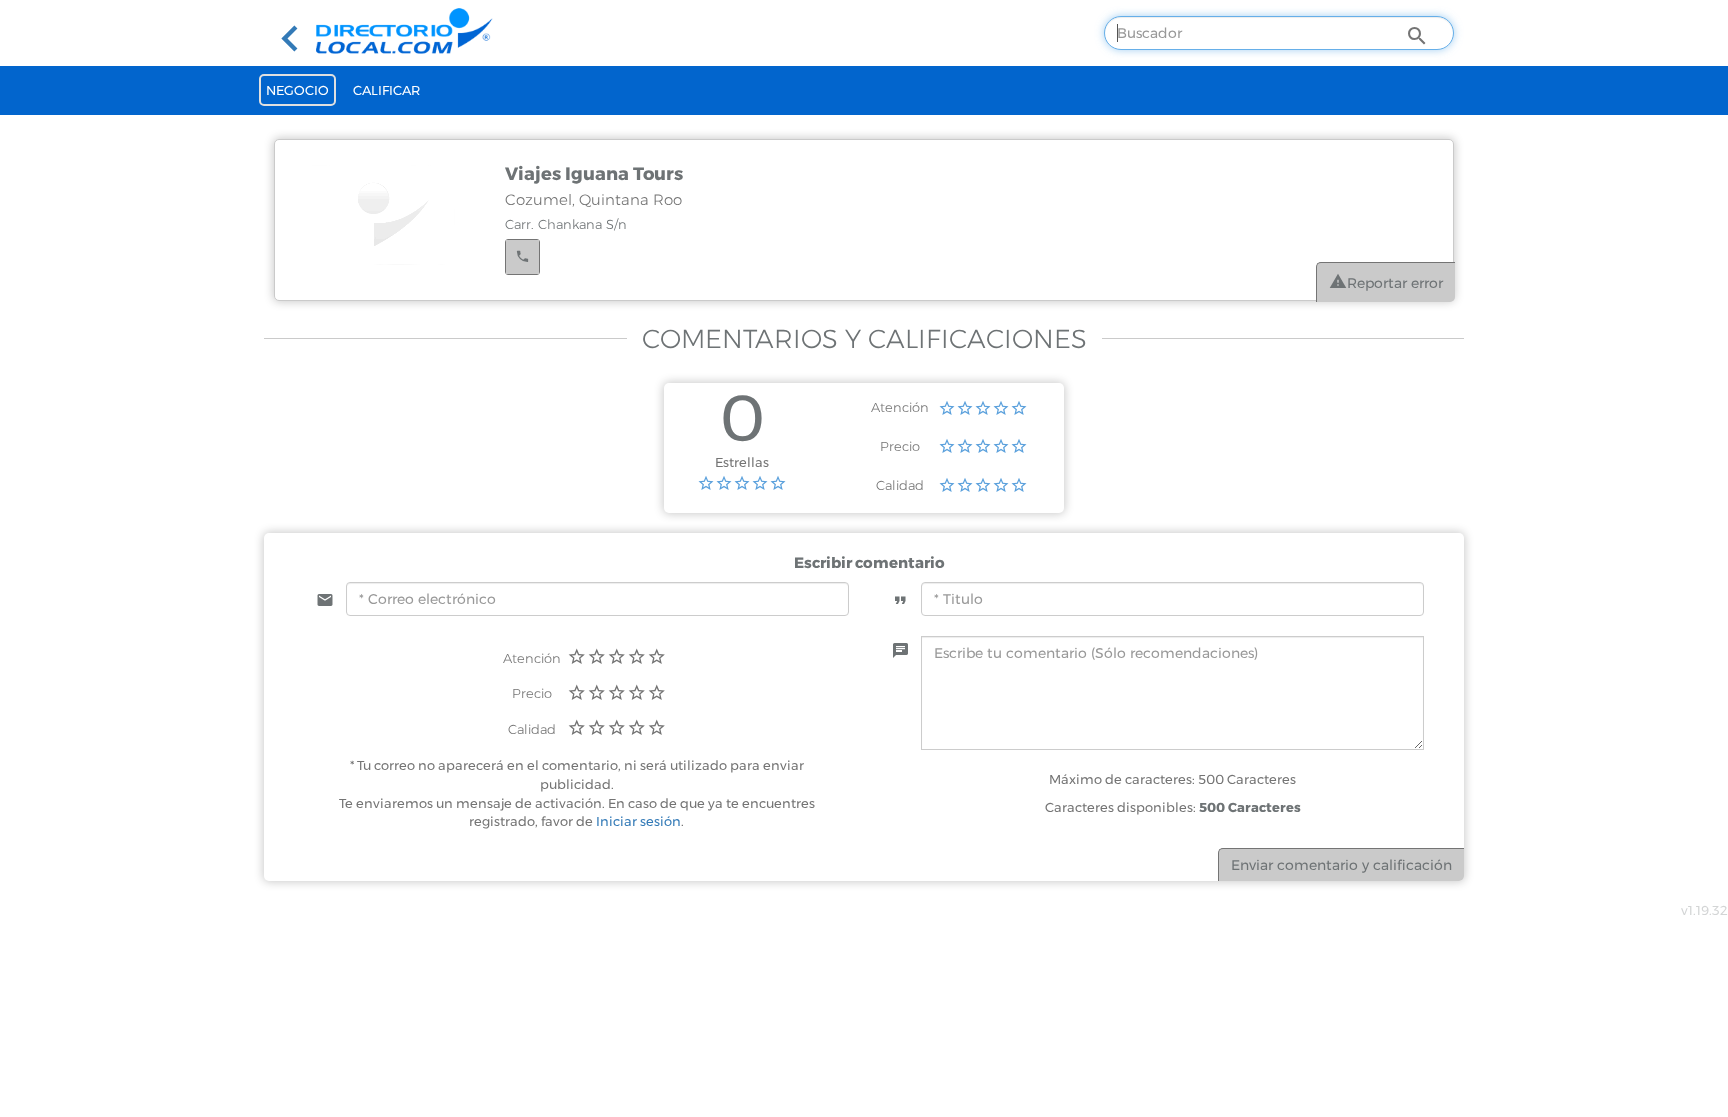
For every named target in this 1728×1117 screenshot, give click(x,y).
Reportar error (1395, 283)
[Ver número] (522, 257)
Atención (900, 407)
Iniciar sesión (638, 821)
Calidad (900, 485)
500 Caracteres (1250, 807)
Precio (900, 446)
